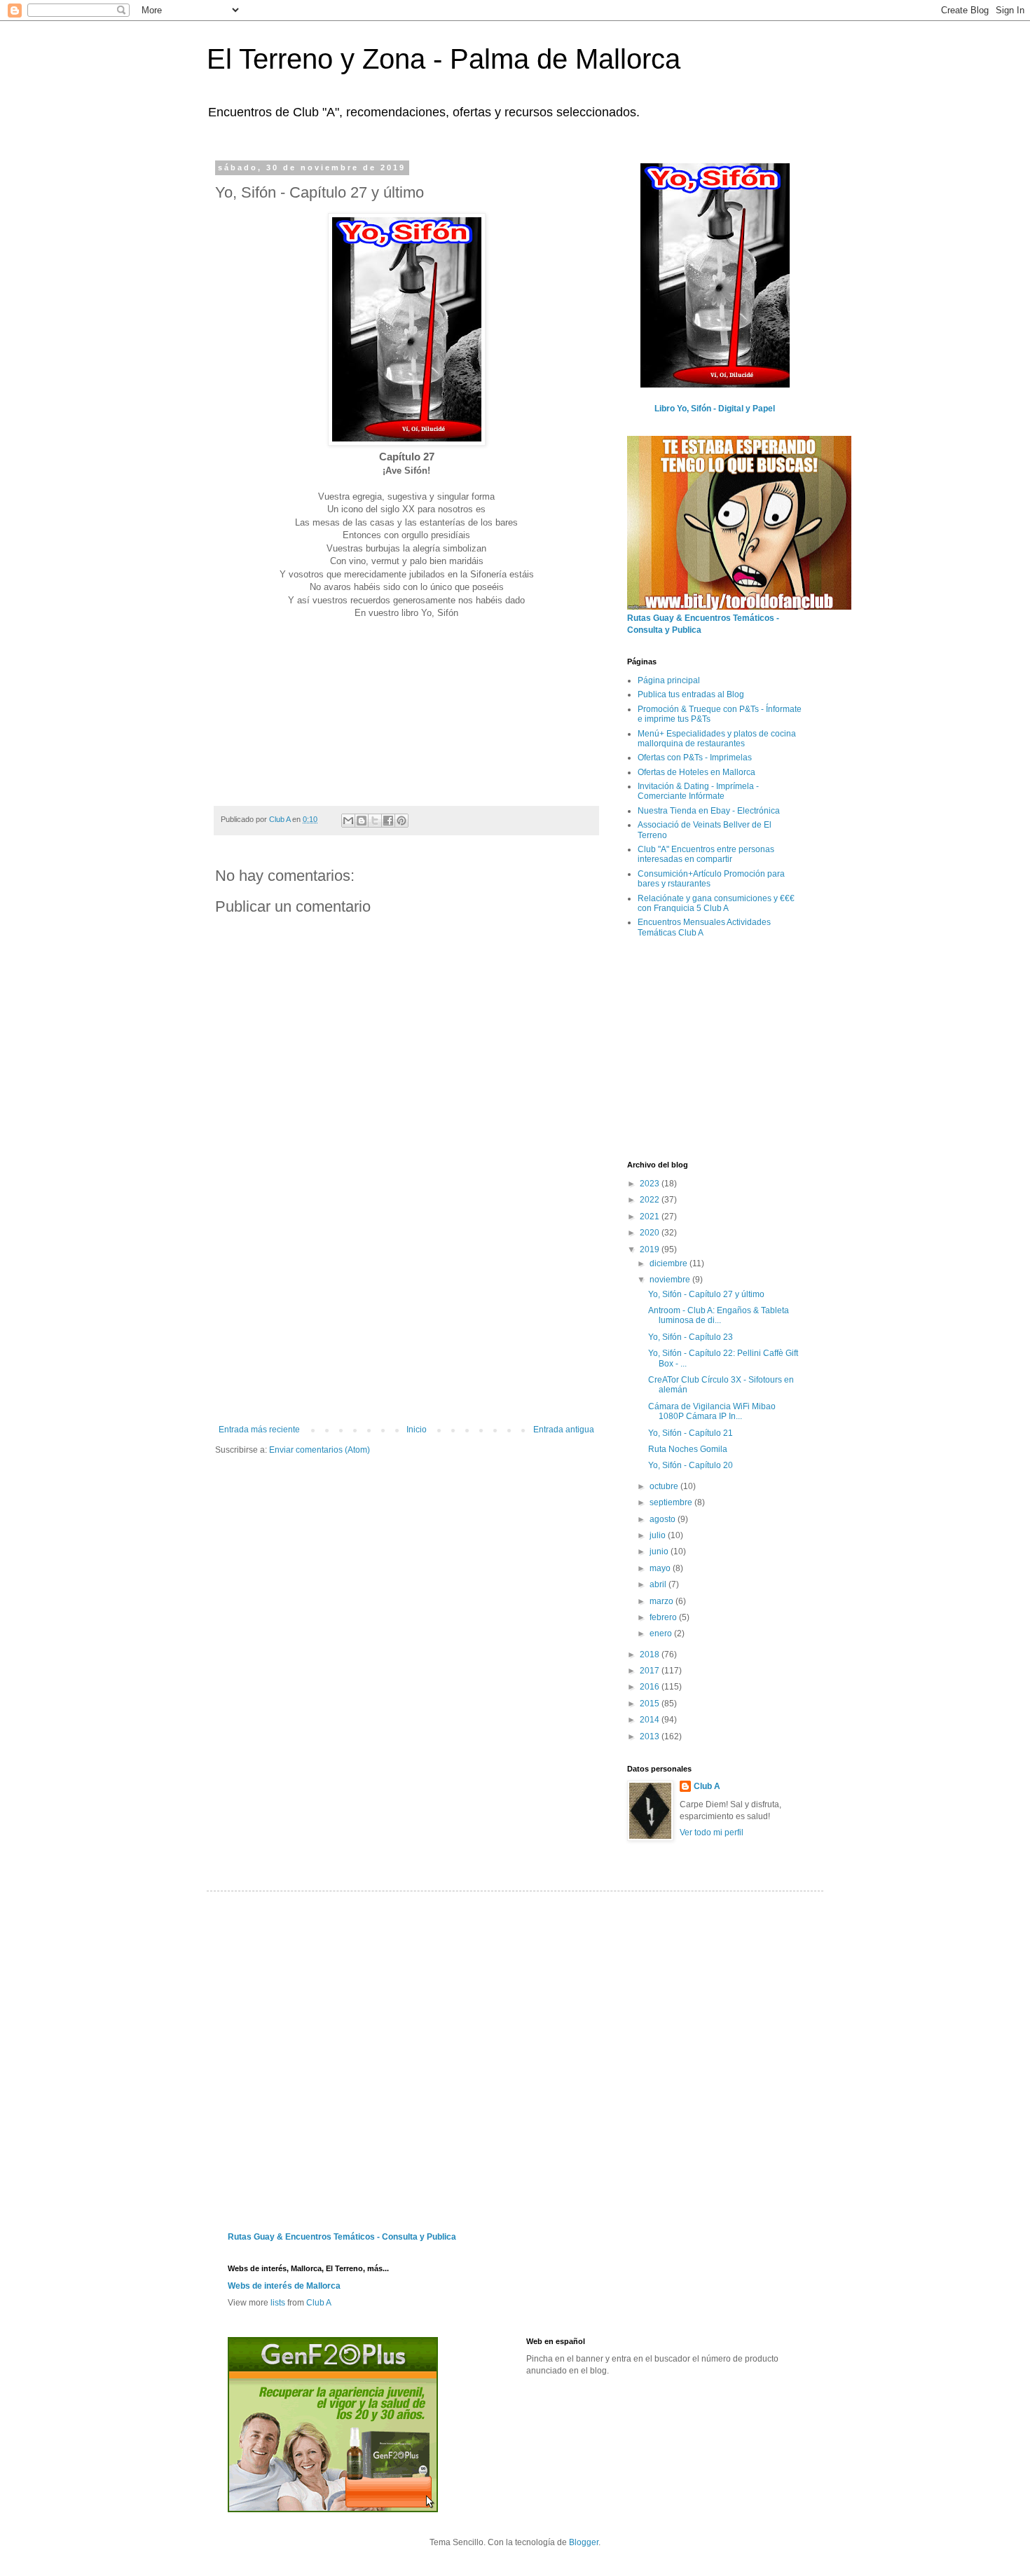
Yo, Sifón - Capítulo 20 (691, 1465)
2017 (651, 1671)
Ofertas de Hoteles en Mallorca (696, 772)
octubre (665, 1486)
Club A (707, 1786)
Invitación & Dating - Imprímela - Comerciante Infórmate (698, 791)
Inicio (417, 1430)
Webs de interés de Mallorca (284, 2286)
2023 (651, 1184)
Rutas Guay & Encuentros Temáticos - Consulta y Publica (342, 2237)
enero (662, 1633)
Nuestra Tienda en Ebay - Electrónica (709, 811)
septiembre (672, 1502)
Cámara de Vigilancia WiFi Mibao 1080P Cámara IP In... (712, 1411)
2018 (651, 1654)
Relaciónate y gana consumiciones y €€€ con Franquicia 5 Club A (716, 903)
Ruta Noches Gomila (688, 1449)
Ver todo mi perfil (712, 1832)
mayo (661, 1568)
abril (659, 1584)
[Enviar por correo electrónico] (348, 821)
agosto (664, 1519)
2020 (651, 1233)
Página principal (669, 680)
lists (278, 2303)
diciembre (669, 1263)
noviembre (671, 1280)
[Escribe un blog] (362, 821)
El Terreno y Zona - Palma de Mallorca (444, 59)
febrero (664, 1617)
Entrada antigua (564, 1430)
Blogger (584, 2542)
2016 (651, 1687)
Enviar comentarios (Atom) (320, 1450)
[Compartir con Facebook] (388, 821)
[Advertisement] (406, 1320)
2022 (651, 1200)
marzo (662, 1601)
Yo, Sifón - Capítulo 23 (691, 1337)
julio (659, 1535)
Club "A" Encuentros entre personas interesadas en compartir (706, 854)
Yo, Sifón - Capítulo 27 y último (706, 1294)
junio (660, 1551)
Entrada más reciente (259, 1430)
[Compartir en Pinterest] (401, 821)
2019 (651, 1249)
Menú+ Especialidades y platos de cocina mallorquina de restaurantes (717, 739)
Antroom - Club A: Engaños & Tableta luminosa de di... (719, 1315)
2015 (651, 1704)
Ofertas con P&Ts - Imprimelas (695, 758)
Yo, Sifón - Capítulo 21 (691, 1433)
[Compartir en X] (375, 821)
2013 (651, 1736)
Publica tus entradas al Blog (691, 694)
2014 (651, 1720)
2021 (651, 1217)
